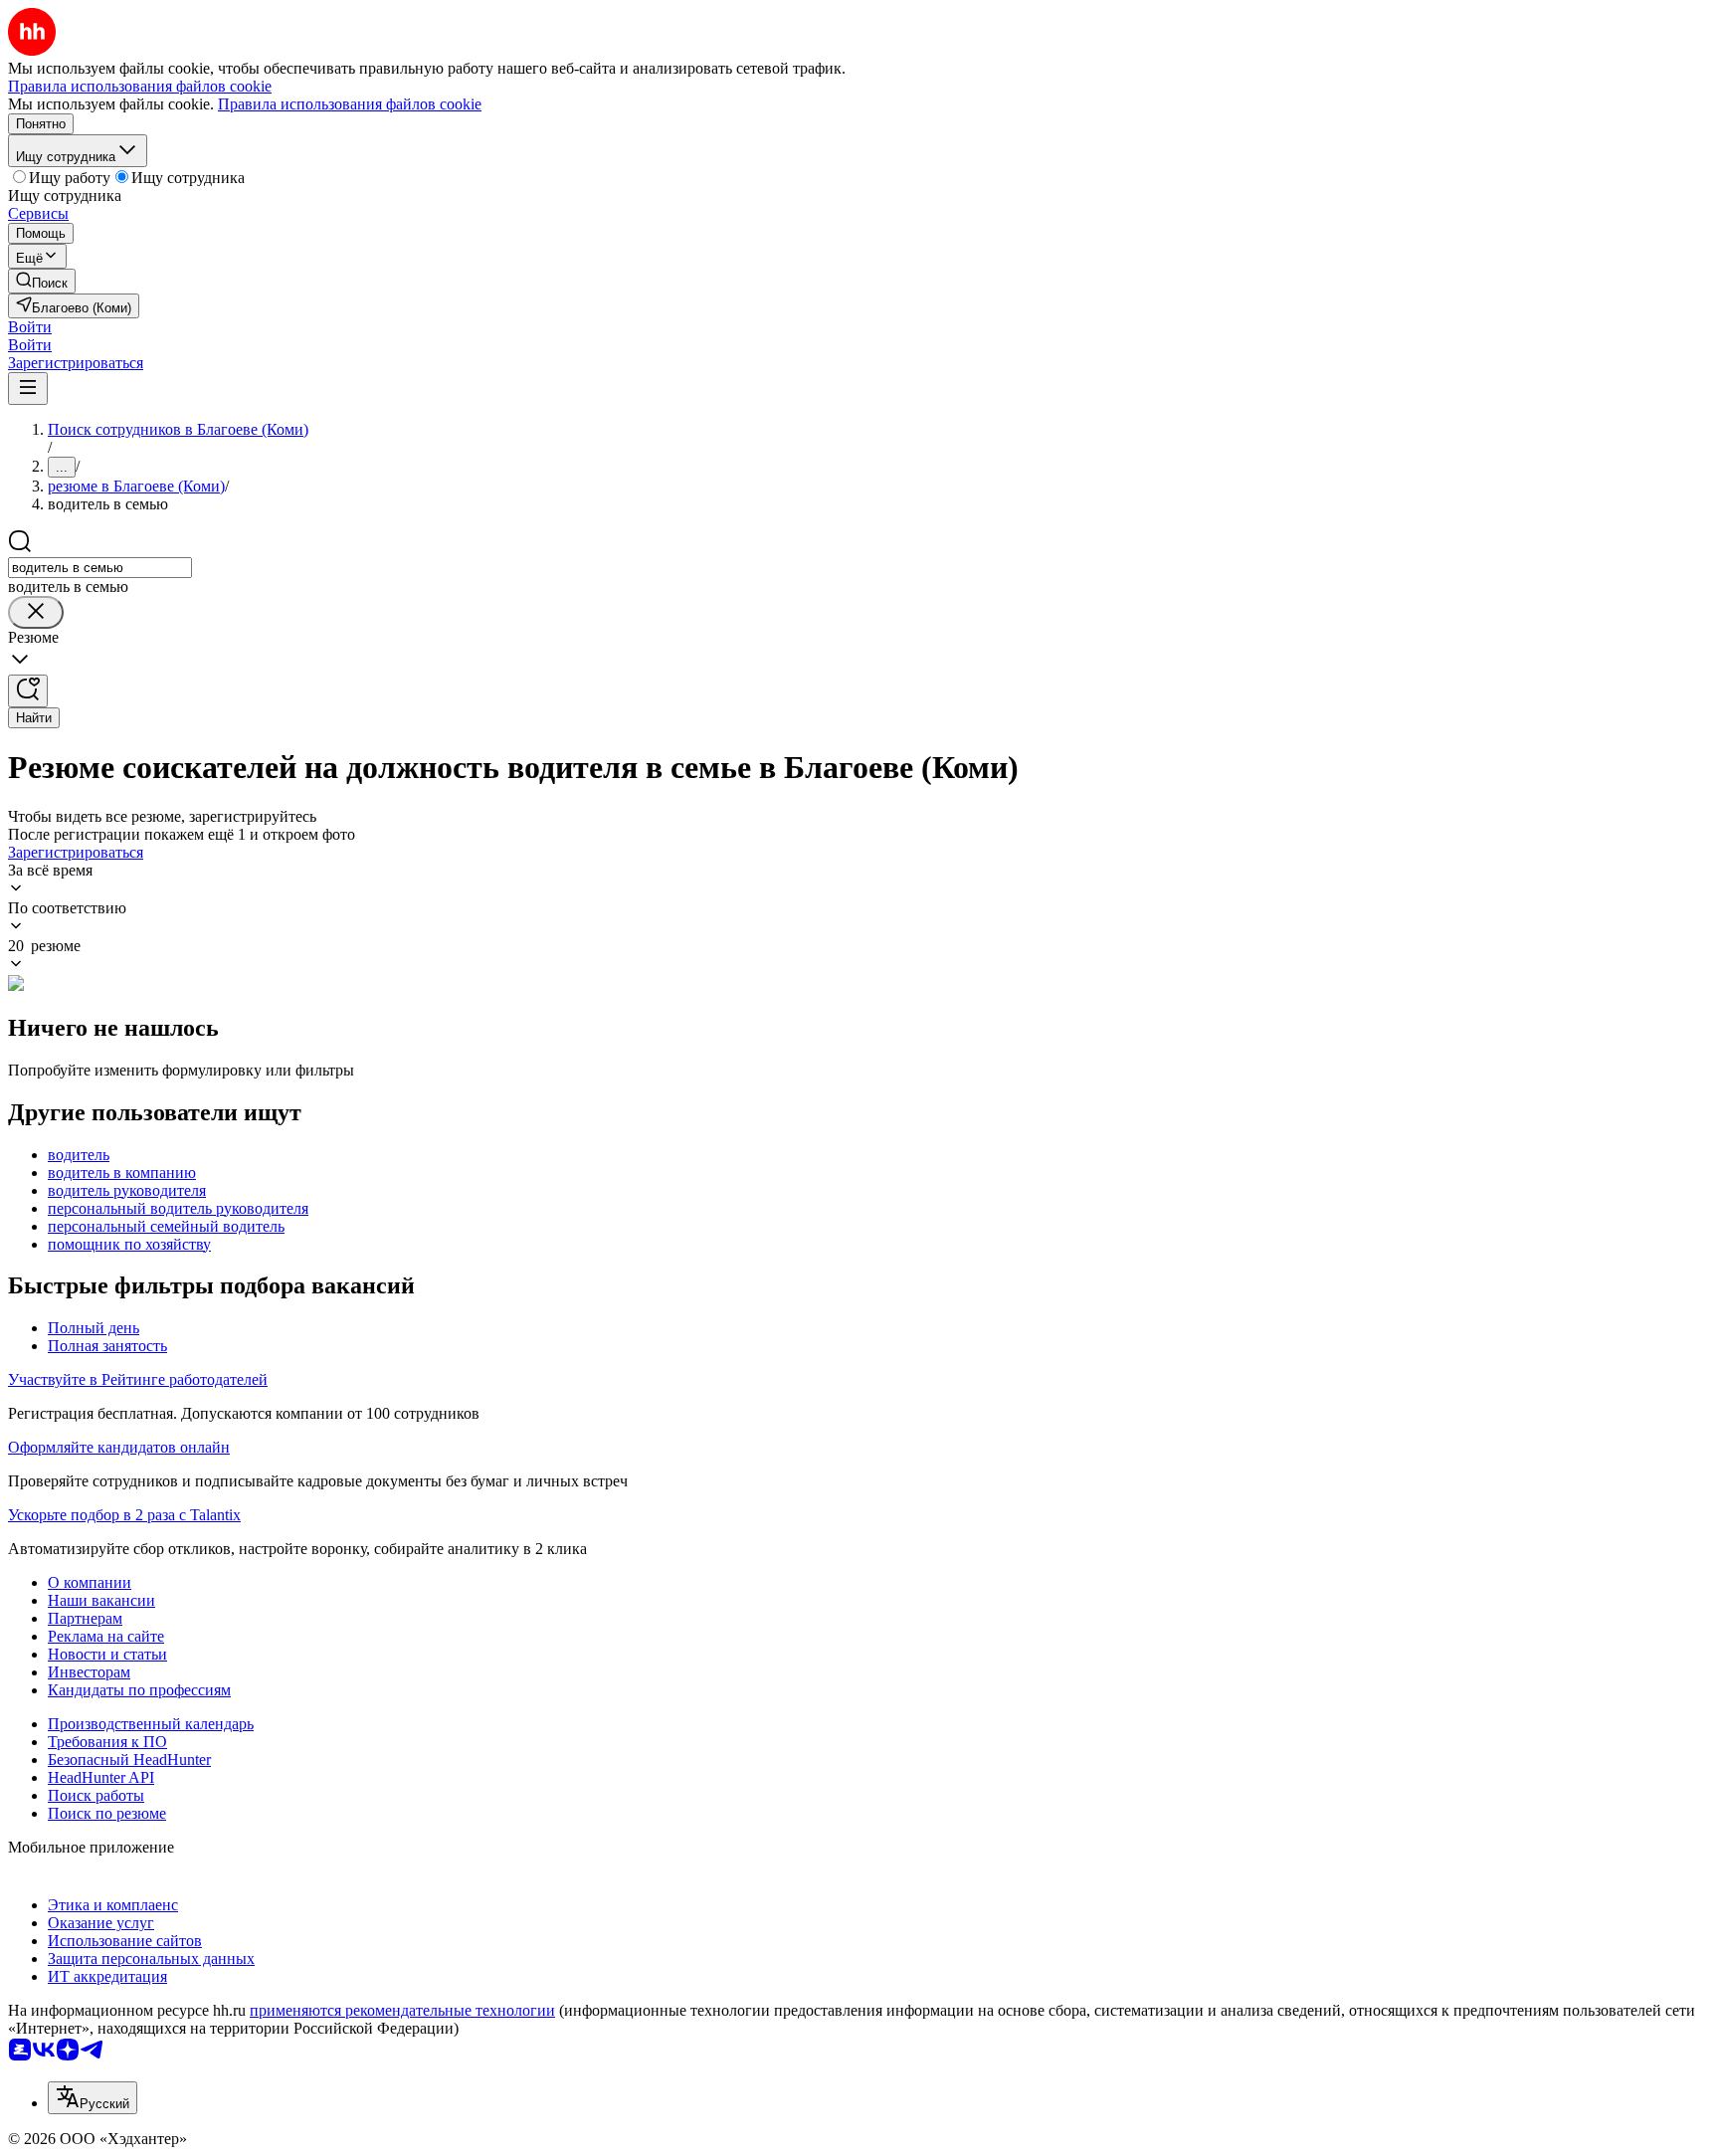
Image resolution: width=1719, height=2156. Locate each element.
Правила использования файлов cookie (350, 104)
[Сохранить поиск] (28, 691)
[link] (42, 281)
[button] (30, 327)
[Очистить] (36, 612)
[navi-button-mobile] (28, 389)
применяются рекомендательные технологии (402, 2010)
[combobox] (100, 568)
